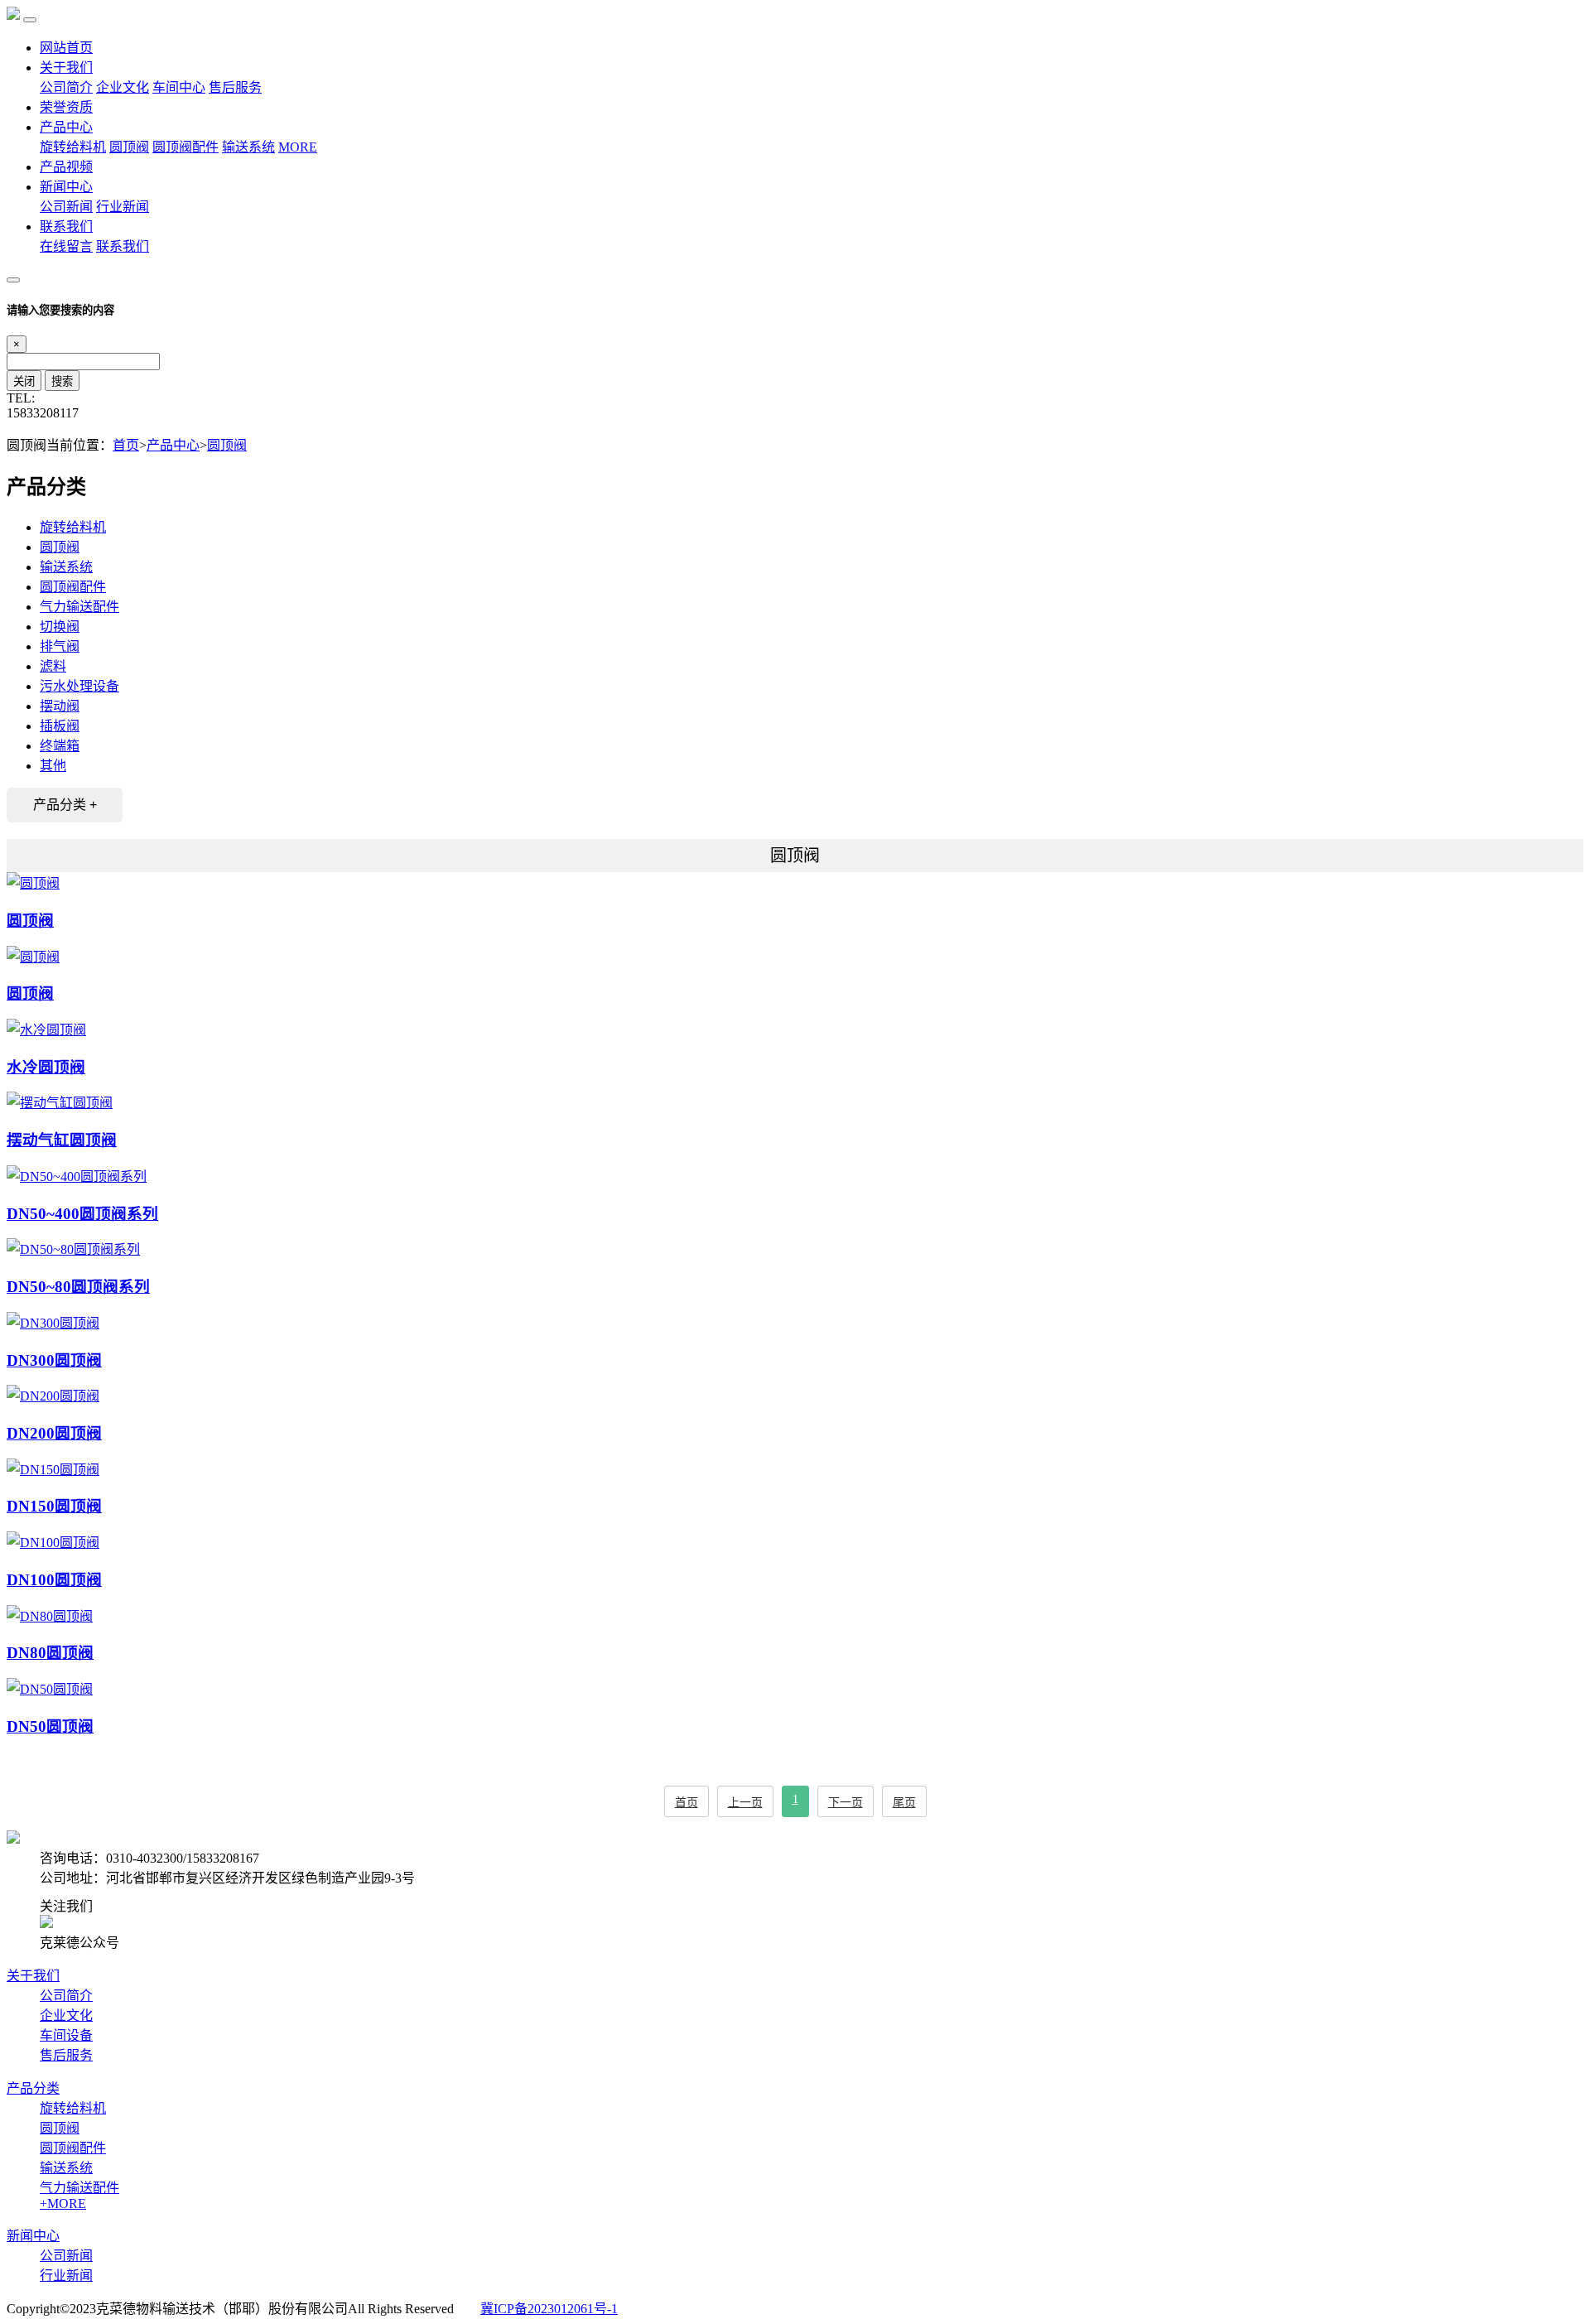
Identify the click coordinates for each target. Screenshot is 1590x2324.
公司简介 (66, 87)
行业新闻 (123, 207)
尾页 (904, 1803)
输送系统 (248, 147)
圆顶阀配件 (185, 147)
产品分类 (33, 2088)
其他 (53, 766)
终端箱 (60, 746)
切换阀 (60, 627)
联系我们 (66, 227)
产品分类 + (65, 805)
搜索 (62, 381)
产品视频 (66, 167)
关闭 (24, 381)
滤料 (53, 666)
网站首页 (66, 48)
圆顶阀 (129, 147)
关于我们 (66, 68)
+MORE (63, 2203)
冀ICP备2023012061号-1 (549, 2309)
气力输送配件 (79, 607)
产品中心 (66, 127)
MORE (298, 147)
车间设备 (66, 2035)
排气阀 (60, 646)
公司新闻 (66, 207)
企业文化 (123, 87)
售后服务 (235, 87)
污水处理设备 (79, 686)
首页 (126, 445)
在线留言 (66, 246)
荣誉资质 (66, 107)
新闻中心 (66, 187)
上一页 (745, 1803)
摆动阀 (60, 706)
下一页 (846, 1803)
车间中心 (179, 87)
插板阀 (60, 726)
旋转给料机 (73, 147)
